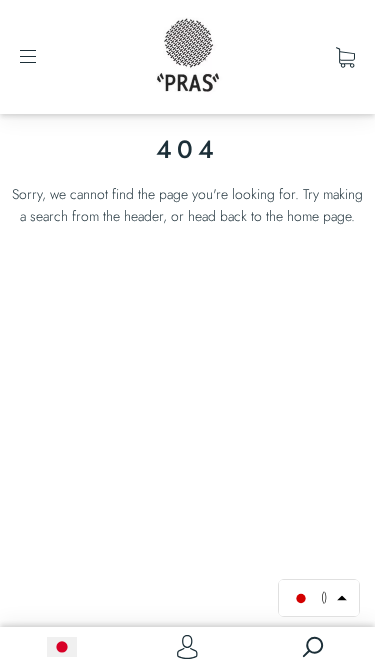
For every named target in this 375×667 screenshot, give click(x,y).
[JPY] (62, 647)
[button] (319, 598)
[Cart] (345, 57)
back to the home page (285, 216)
